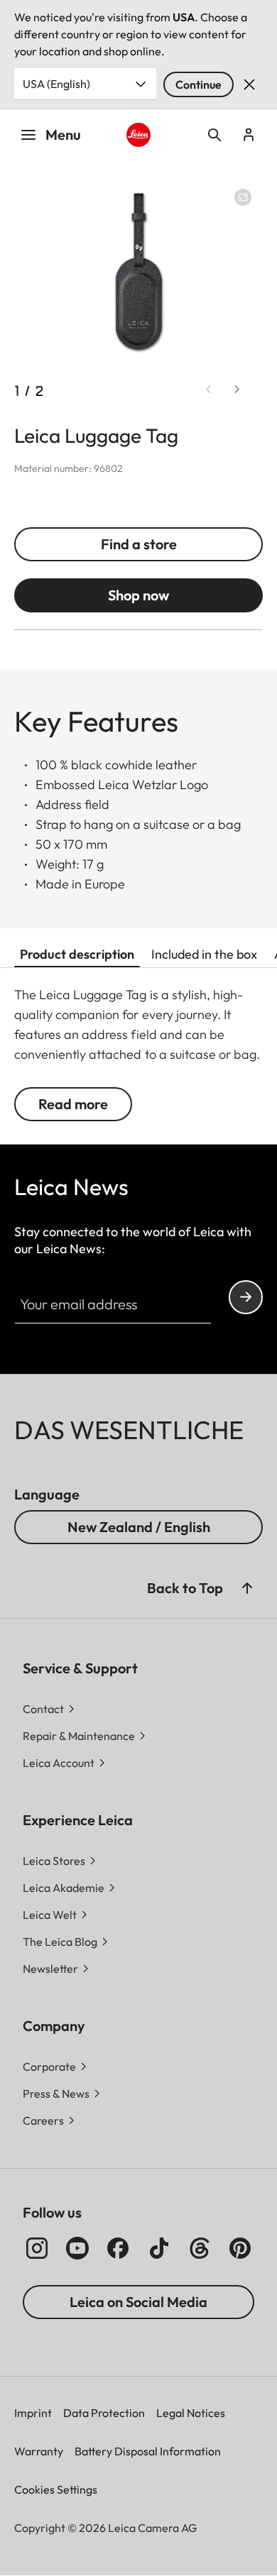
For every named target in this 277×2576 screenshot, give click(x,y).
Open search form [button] (214, 135)
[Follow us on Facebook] (118, 2248)
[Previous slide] (209, 390)
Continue (199, 84)
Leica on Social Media (138, 2302)
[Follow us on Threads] (200, 2248)
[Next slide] (237, 390)
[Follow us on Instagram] (37, 2248)
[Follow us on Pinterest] (240, 2248)
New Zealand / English (139, 1527)
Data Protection (104, 2413)
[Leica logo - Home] (138, 135)
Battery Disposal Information (148, 2451)
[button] (247, 1588)
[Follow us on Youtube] (77, 2248)
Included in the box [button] (204, 954)
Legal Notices (191, 2413)
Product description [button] (77, 954)
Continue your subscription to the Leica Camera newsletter (246, 1297)
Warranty (39, 2451)
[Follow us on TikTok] (159, 2248)
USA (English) (56, 84)
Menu (63, 134)
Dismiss (249, 84)
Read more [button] (73, 1104)
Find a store (139, 544)
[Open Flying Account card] (249, 135)
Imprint (33, 2413)
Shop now (138, 595)
